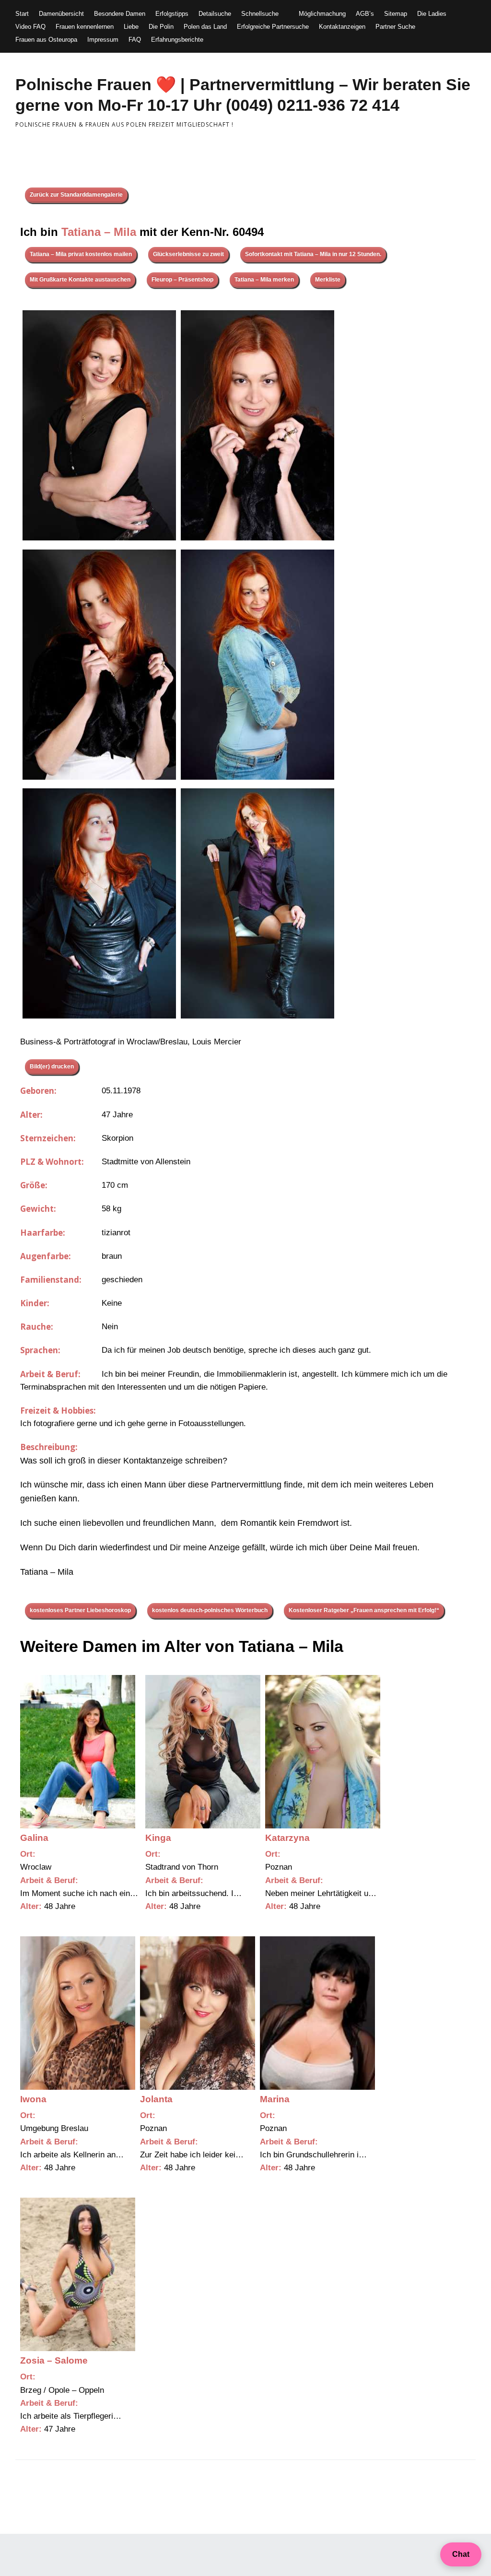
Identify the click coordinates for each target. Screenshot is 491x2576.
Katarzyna (287, 1838)
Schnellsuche (260, 14)
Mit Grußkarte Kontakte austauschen (80, 280)
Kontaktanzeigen (342, 27)
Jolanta (156, 2099)
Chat (461, 2554)
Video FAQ (30, 27)
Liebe (131, 27)
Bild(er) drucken (52, 1066)
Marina (275, 2099)
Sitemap (396, 14)
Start (22, 14)
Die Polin (161, 27)
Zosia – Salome (54, 2360)
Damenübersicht (61, 14)
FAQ (135, 40)
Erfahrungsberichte (177, 40)
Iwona (33, 2099)
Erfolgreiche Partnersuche (273, 27)
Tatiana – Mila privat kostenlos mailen (81, 254)
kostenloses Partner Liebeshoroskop (80, 1610)
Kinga (158, 1838)
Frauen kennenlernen (85, 27)
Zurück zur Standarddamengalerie (76, 195)
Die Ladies (432, 14)
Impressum (103, 40)
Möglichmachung (322, 14)
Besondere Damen (120, 14)
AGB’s (365, 14)
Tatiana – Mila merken (264, 280)
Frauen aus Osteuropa (46, 40)
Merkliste (328, 280)
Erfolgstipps (172, 14)
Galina (34, 1838)
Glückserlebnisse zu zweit (188, 254)
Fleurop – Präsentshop (182, 280)
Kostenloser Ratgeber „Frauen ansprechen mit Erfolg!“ (364, 1610)
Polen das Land (205, 27)
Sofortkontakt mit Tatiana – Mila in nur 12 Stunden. (313, 254)
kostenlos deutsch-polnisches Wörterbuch (210, 1610)
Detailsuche (215, 14)
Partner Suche (395, 27)
